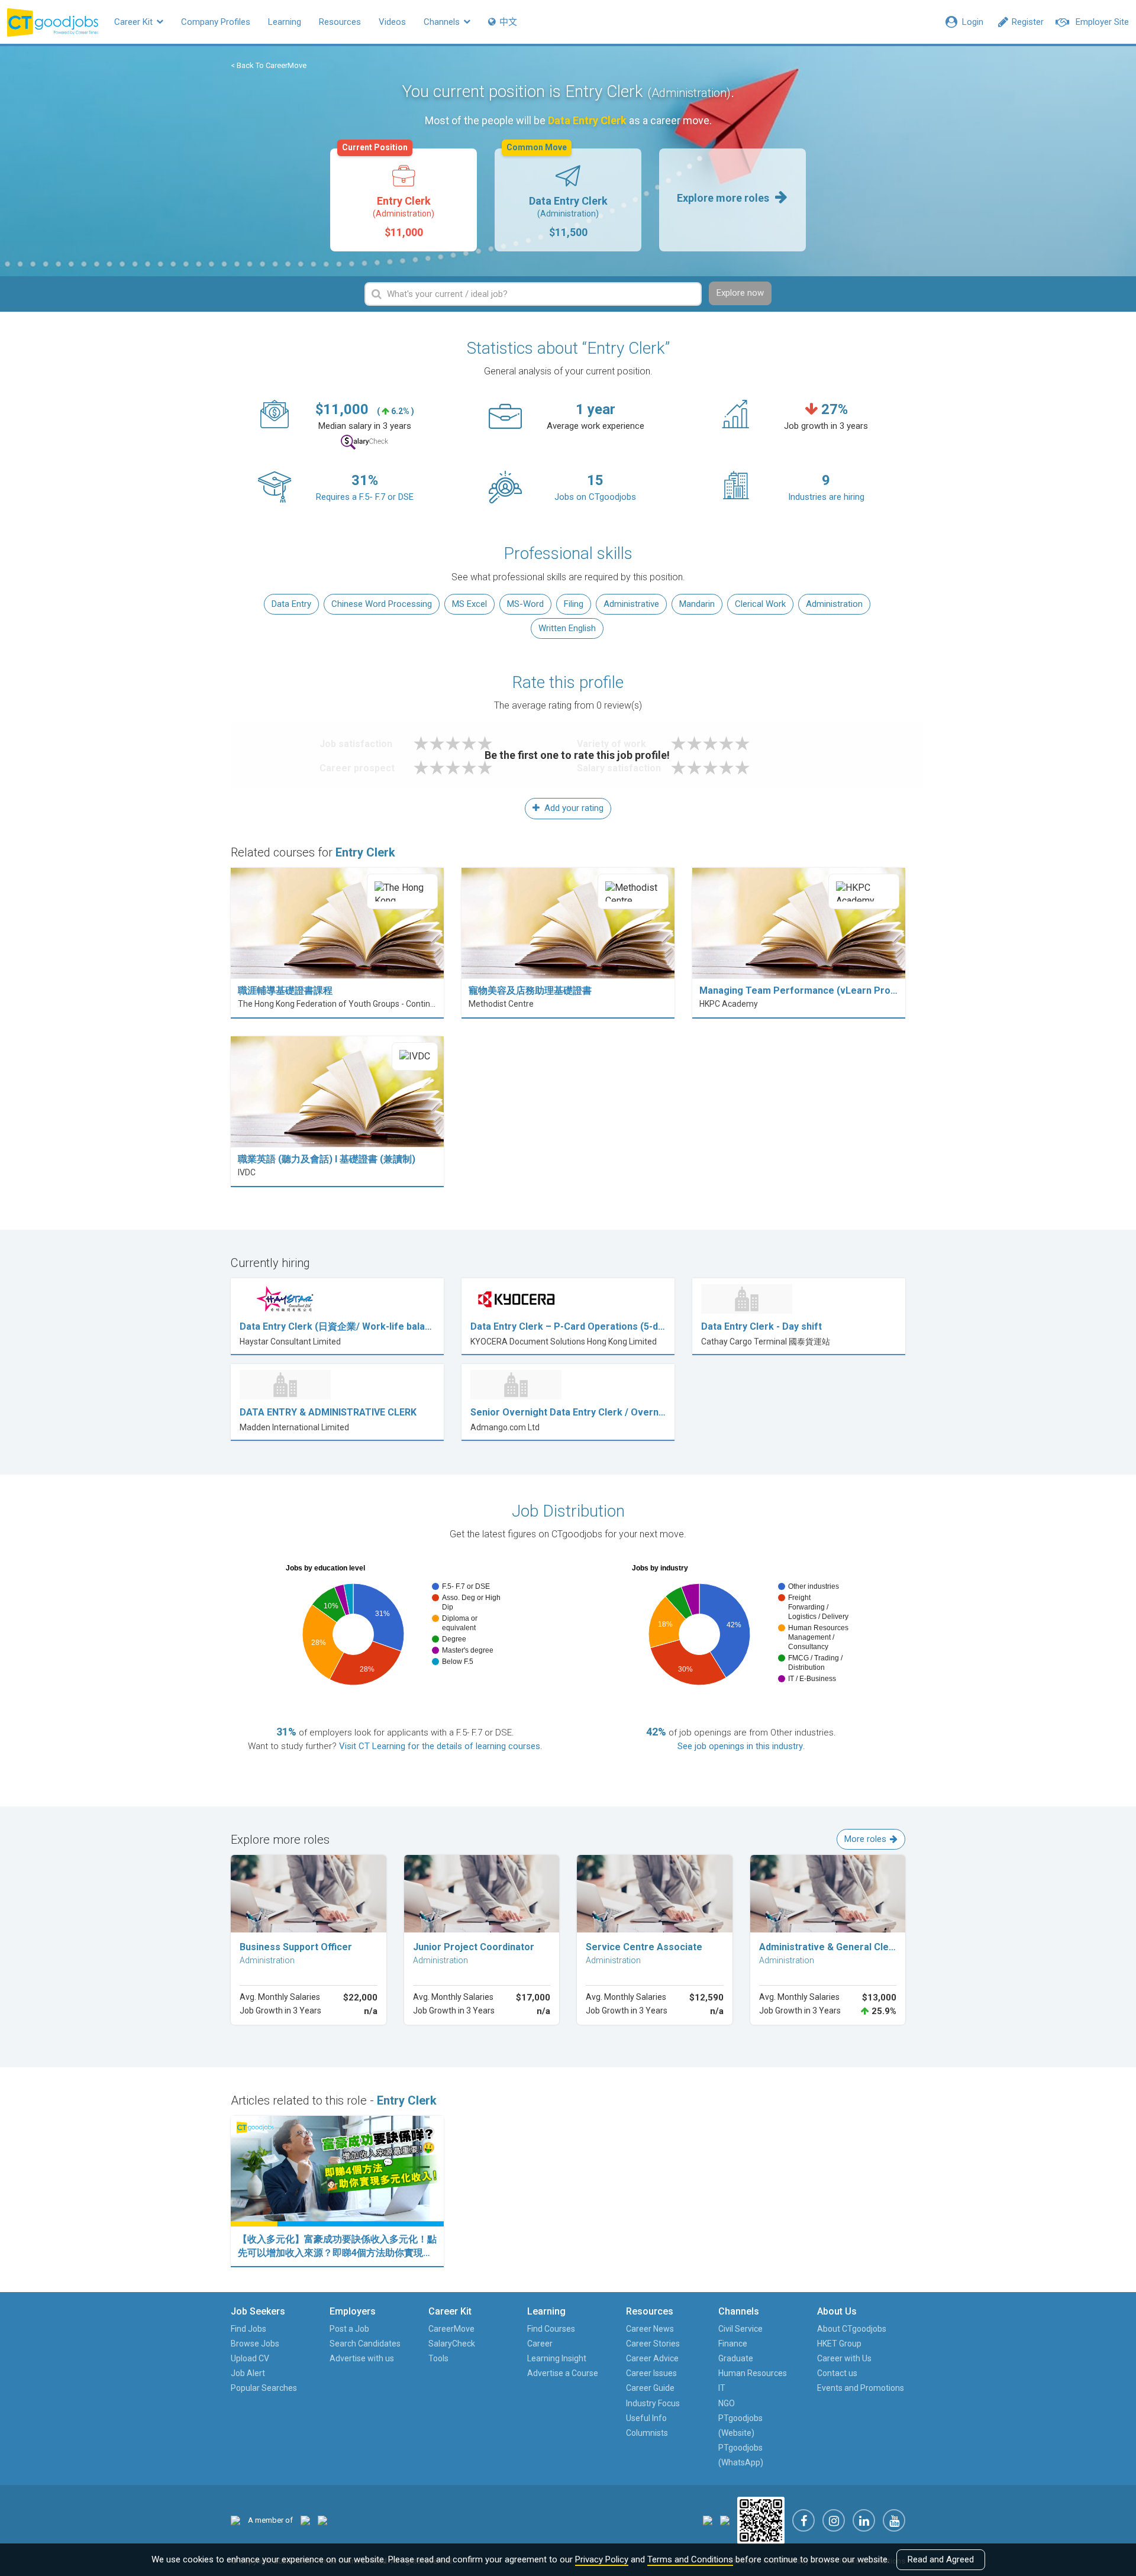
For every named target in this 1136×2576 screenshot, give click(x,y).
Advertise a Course (563, 2373)
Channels (443, 22)
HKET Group (839, 2344)
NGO (727, 2403)
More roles (865, 1839)
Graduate (736, 2358)
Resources (340, 22)
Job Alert (248, 2373)
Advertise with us (362, 2358)
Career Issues (651, 2373)
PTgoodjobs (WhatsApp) (741, 2455)
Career (540, 2344)
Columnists (647, 2433)
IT (722, 2388)
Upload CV (250, 2358)
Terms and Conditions (690, 2559)
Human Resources (753, 2373)
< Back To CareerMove (269, 65)
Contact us (837, 2373)
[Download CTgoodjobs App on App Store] (708, 2520)
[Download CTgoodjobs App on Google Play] (725, 2520)
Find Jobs (248, 2329)
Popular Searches (264, 2388)
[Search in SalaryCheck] (364, 442)
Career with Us (844, 2358)
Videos (392, 22)
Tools (438, 2358)
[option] (404, 200)
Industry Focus (653, 2403)
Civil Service (740, 2329)
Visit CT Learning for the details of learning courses (440, 1746)
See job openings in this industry (740, 1746)
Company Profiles (216, 22)
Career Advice (652, 2358)
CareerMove (451, 2329)
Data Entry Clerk (557, 193)
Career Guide (650, 2388)
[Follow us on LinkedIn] (864, 2520)
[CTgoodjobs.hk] (235, 2520)
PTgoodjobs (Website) (740, 2425)
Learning (285, 22)
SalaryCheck (452, 2344)
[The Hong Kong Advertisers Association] (305, 2520)
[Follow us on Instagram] (834, 2520)
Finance (733, 2344)
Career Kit (135, 22)
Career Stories (653, 2344)
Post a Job (349, 2329)
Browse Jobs (255, 2344)
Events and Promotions (861, 2388)
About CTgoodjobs (852, 2329)
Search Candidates (365, 2344)
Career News (650, 2329)
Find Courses (551, 2329)
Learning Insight (557, 2358)
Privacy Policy (602, 2559)
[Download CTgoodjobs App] (761, 2520)
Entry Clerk (388, 193)
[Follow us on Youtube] (894, 2520)
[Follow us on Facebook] (803, 2520)
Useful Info (646, 2418)
